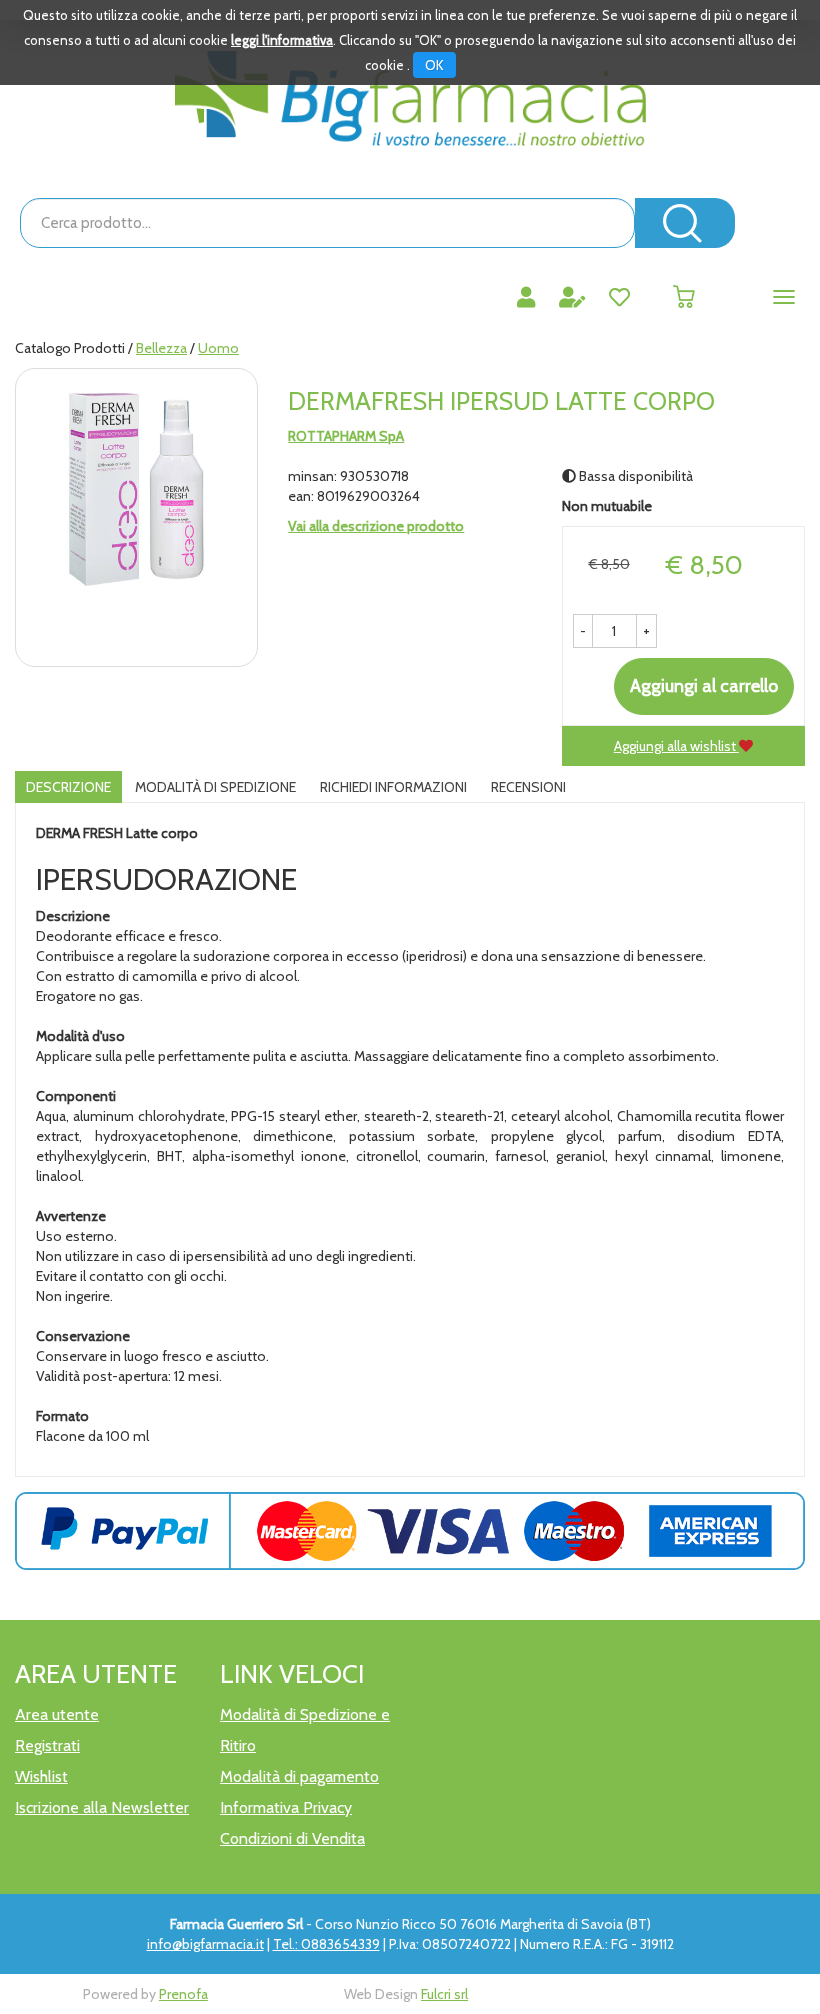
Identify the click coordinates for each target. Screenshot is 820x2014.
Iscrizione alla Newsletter (102, 1807)
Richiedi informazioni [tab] (393, 787)
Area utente (57, 1714)
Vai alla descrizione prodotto (376, 526)
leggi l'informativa (282, 40)
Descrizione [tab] (68, 787)
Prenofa (183, 1994)
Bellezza (161, 348)
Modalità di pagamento (299, 1776)
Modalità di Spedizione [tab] (215, 787)
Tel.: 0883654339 (326, 1944)
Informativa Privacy (286, 1807)
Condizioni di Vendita (292, 1838)
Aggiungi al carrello (704, 686)
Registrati (47, 1745)
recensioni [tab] (528, 787)
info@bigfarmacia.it (205, 1944)
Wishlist (41, 1776)
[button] (583, 631)
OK (434, 65)
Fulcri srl (444, 1994)
